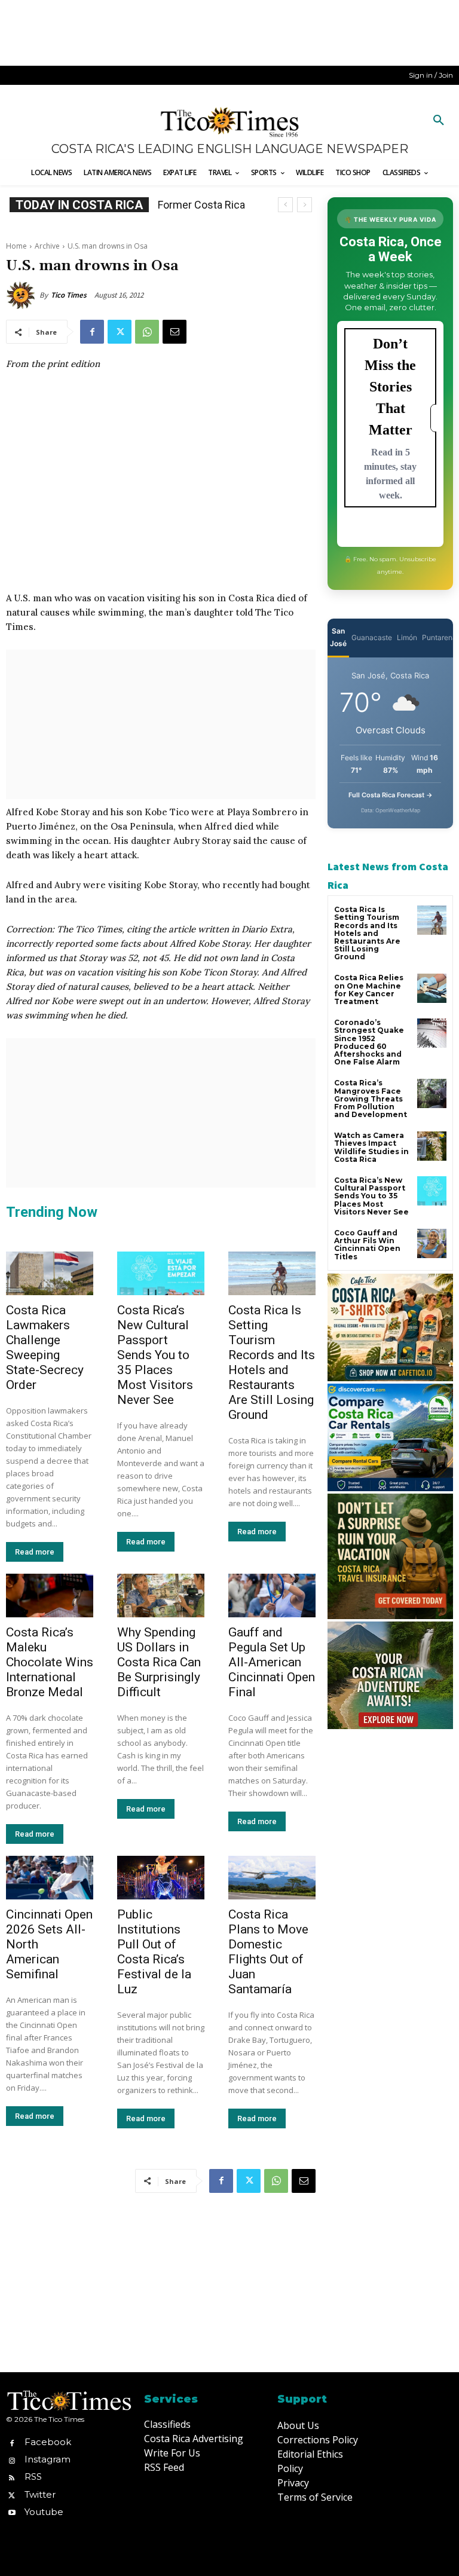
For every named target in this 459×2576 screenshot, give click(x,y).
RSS (33, 2476)
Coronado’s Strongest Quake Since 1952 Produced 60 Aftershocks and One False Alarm (369, 1042)
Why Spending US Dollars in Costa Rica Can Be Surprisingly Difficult (159, 1662)
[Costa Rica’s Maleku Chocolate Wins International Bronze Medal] (50, 1596)
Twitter (40, 2494)
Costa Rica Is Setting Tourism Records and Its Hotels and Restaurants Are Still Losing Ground (272, 1362)
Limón (407, 637)
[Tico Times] (23, 295)
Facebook (48, 2442)
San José (338, 637)
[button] (439, 121)
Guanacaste (372, 637)
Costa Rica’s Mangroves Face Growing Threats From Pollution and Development (371, 1099)
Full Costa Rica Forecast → (391, 795)
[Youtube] (12, 2512)
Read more (35, 1552)
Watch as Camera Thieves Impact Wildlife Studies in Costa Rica (371, 1147)
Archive (47, 246)
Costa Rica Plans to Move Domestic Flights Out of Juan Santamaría (268, 1952)
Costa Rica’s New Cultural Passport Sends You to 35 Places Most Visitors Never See (155, 1355)
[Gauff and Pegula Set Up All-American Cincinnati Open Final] (272, 1596)
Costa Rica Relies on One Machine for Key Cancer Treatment (369, 989)
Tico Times (69, 295)
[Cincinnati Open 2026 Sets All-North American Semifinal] (50, 1878)
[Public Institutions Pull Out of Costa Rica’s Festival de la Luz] (161, 1878)
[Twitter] (120, 332)
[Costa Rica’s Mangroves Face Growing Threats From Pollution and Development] (432, 1093)
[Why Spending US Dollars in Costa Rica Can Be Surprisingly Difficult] (161, 1596)
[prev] (285, 205)
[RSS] (12, 2477)
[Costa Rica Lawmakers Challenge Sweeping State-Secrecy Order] (50, 1273)
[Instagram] (12, 2460)
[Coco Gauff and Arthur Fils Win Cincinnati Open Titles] (432, 1243)
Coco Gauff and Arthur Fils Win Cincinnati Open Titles (367, 1245)
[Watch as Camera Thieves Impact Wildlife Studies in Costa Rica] (432, 1146)
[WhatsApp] (147, 332)
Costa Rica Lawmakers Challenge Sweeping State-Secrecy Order (45, 1347)
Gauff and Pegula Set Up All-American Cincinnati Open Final (272, 1662)
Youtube (44, 2512)
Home (16, 246)
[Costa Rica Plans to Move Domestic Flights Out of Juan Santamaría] (272, 1878)
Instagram (48, 2459)
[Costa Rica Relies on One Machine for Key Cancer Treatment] (432, 988)
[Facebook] (92, 332)
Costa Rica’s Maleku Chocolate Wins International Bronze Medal (50, 1662)
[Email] (175, 332)
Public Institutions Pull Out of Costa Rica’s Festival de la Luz (154, 1952)
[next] (305, 205)
